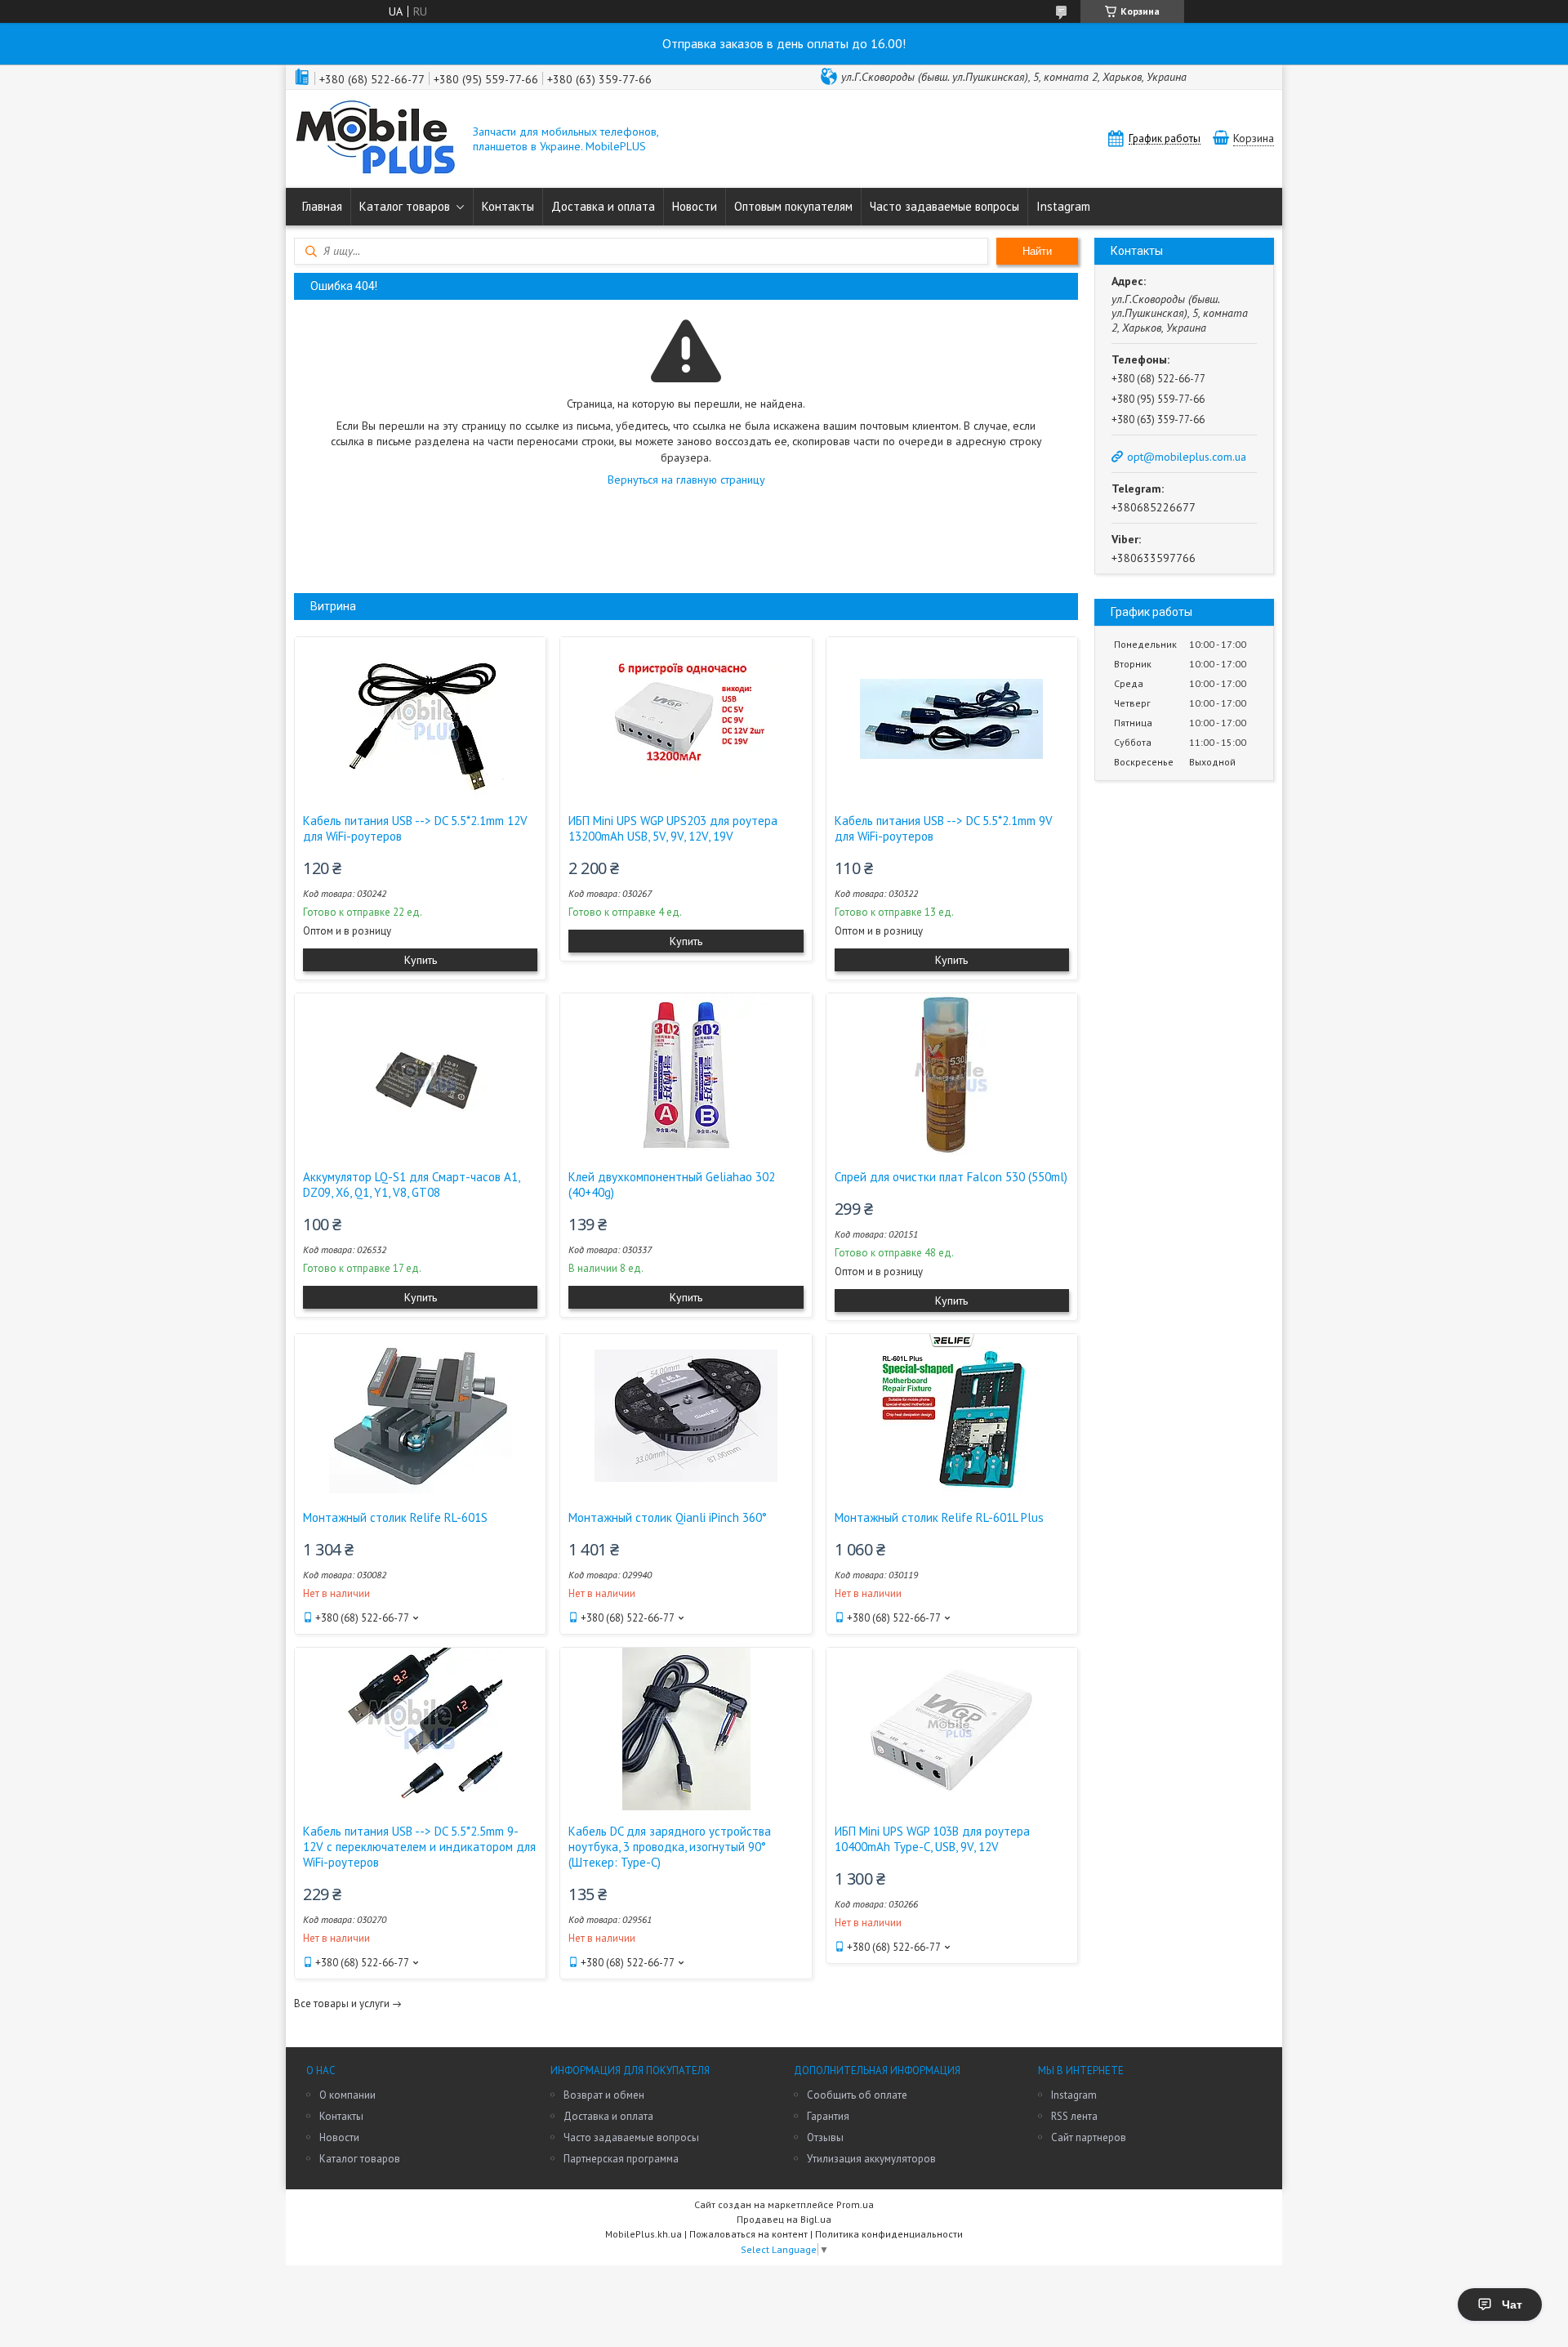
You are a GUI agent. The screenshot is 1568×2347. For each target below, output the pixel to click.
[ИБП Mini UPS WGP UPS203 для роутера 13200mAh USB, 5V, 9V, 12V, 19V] (686, 719)
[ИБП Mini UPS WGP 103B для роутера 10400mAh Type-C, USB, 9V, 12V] (952, 1729)
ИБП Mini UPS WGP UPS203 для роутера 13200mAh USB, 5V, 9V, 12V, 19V (673, 828)
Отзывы (825, 2137)
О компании (347, 2095)
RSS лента (1074, 2116)
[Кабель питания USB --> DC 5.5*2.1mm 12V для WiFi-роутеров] (420, 719)
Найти (1037, 251)
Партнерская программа (621, 2159)
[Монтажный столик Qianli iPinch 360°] (686, 1416)
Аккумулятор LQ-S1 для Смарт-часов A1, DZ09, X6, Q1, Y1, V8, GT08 (411, 1185)
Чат (1512, 2305)
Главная (322, 206)
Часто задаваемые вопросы (944, 206)
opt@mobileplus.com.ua (1187, 457)
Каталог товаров (405, 206)
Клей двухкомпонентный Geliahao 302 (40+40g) (672, 1185)
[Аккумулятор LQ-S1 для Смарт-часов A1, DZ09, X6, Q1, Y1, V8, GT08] (420, 1075)
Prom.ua (855, 2204)
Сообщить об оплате (857, 2095)
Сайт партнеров (1089, 2137)
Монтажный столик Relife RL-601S (395, 1517)
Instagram (1063, 206)
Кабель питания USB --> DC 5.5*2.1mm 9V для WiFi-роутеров (944, 828)
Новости (695, 206)
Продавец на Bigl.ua (784, 2219)
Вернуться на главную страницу (686, 480)
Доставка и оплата (603, 206)
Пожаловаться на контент (748, 2234)
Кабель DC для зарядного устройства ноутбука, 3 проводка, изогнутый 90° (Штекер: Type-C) (670, 1847)
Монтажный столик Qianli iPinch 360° (668, 1517)
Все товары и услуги (342, 2003)
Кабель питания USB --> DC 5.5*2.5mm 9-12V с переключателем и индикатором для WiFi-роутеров (419, 1847)
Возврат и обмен (604, 2095)
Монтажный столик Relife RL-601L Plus (939, 1517)
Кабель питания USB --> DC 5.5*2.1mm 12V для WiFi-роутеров (415, 828)
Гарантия (828, 2116)
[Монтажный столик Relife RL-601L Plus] (952, 1416)
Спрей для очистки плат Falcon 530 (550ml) (951, 1177)
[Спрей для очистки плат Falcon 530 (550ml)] (952, 1075)
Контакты (508, 206)
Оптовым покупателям (793, 206)
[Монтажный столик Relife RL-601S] (420, 1416)
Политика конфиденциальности (889, 2234)
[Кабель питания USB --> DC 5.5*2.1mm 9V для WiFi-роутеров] (952, 719)
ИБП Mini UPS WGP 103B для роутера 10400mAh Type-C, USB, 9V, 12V (932, 1839)
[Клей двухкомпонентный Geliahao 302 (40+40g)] (686, 1075)
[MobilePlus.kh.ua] (376, 139)
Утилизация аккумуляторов (871, 2159)
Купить (421, 960)
